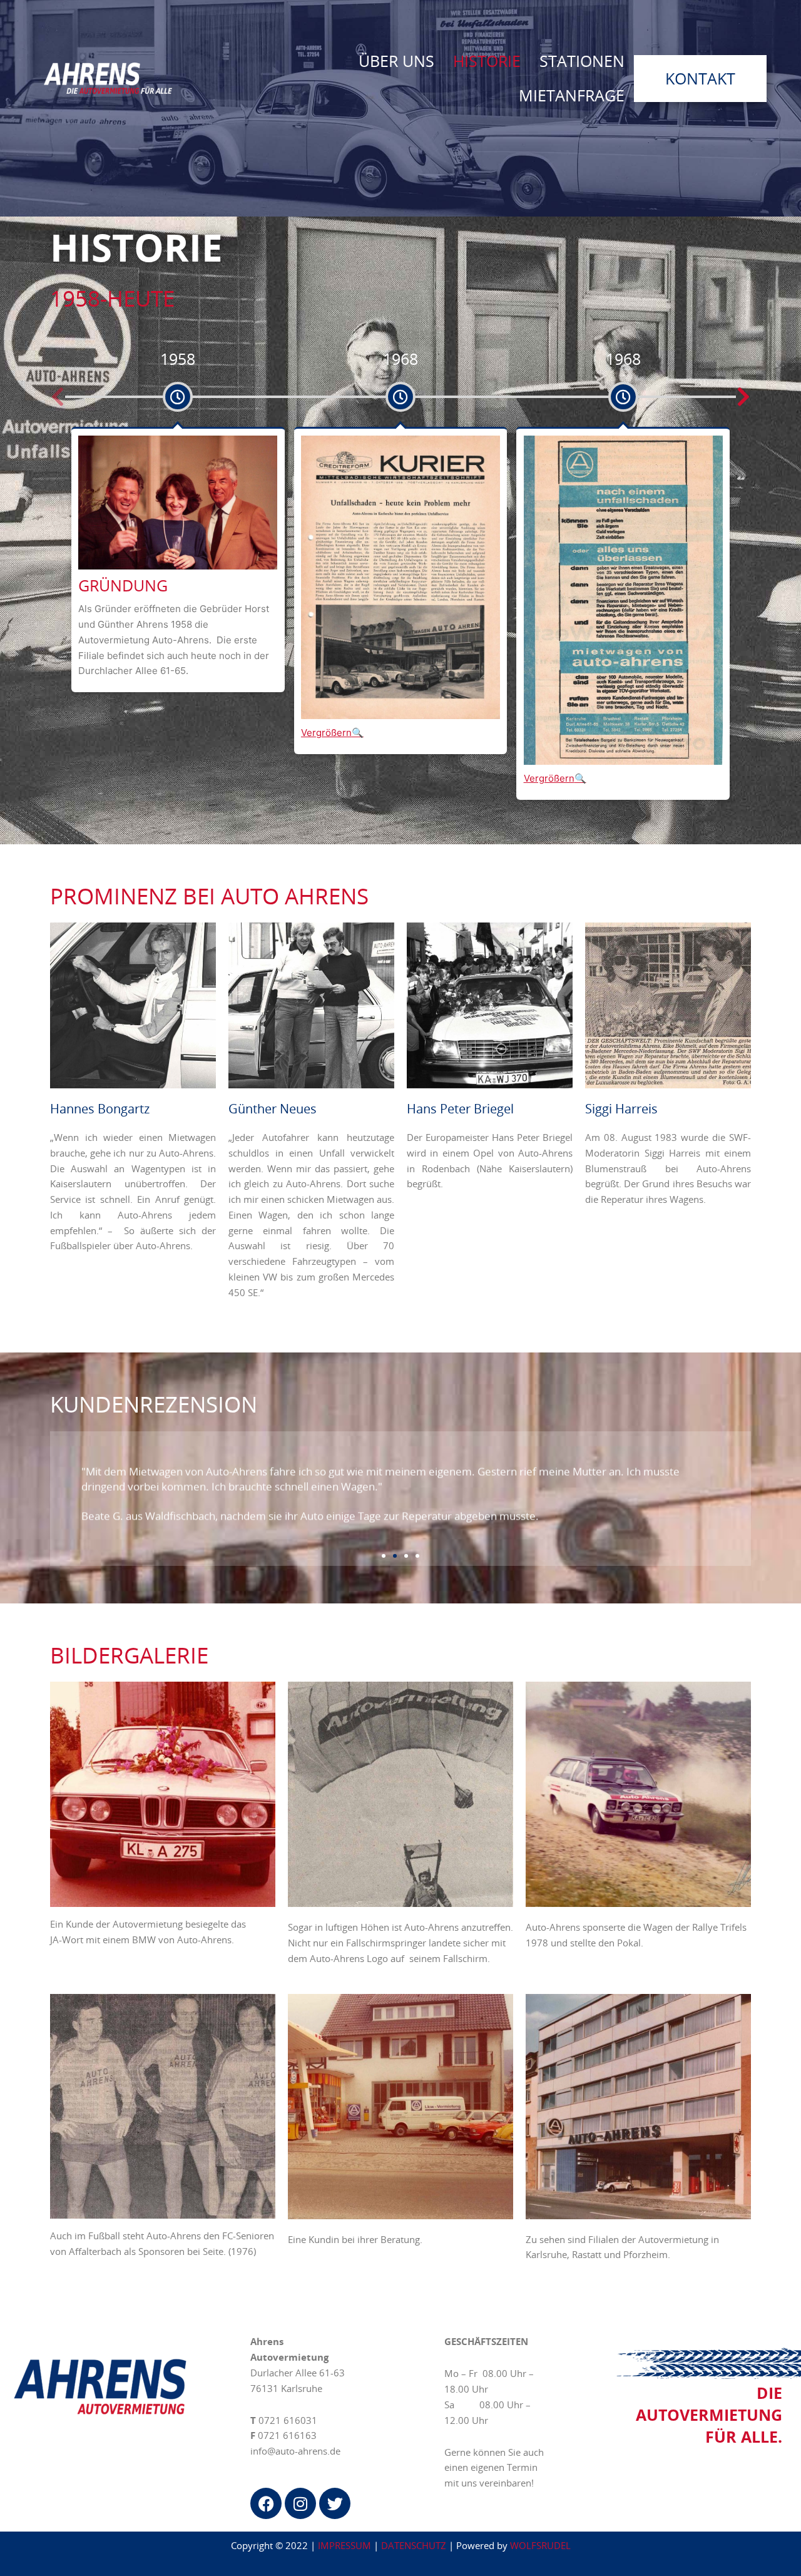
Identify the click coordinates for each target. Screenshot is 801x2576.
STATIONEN (582, 61)
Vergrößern (332, 733)
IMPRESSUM (344, 2545)
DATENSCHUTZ (414, 2545)
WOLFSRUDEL (540, 2545)
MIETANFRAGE (572, 95)
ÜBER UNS (396, 61)
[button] (58, 397)
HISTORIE (487, 61)
